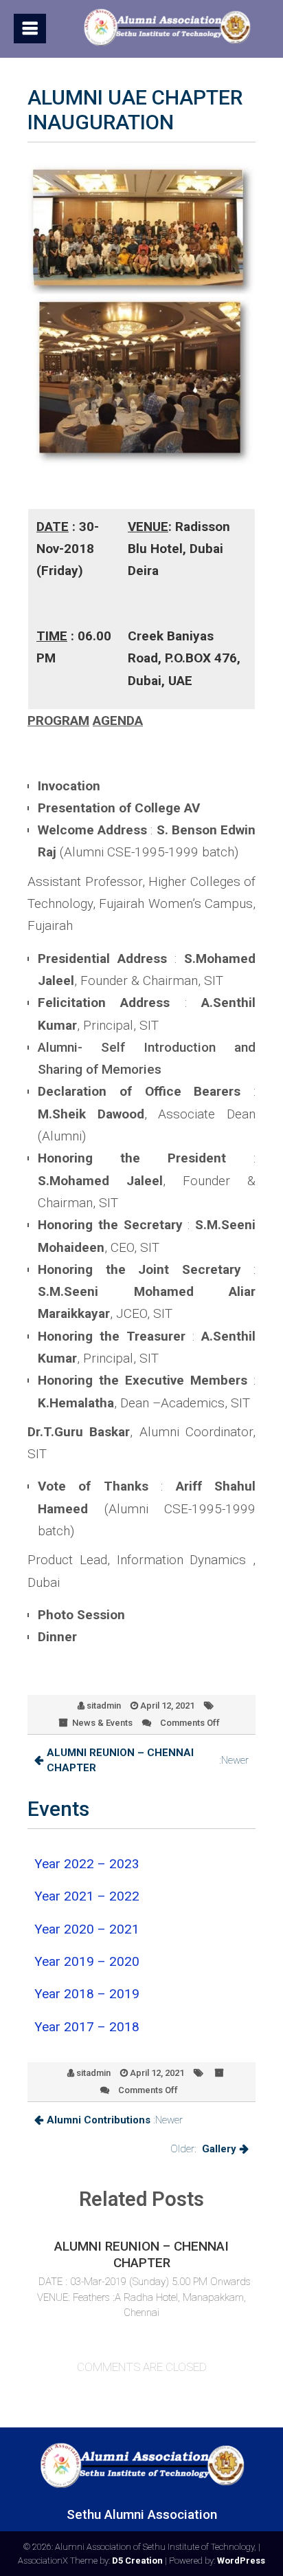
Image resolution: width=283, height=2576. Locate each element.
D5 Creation (137, 2561)
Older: (203, 2149)
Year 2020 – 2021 (87, 1929)
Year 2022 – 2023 (87, 1864)
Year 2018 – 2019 (87, 1994)
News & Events (102, 1723)
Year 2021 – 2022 (87, 1896)
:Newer (148, 1761)
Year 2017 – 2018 (87, 2027)
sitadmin (104, 1706)
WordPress (241, 2561)
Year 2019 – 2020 (87, 1961)
